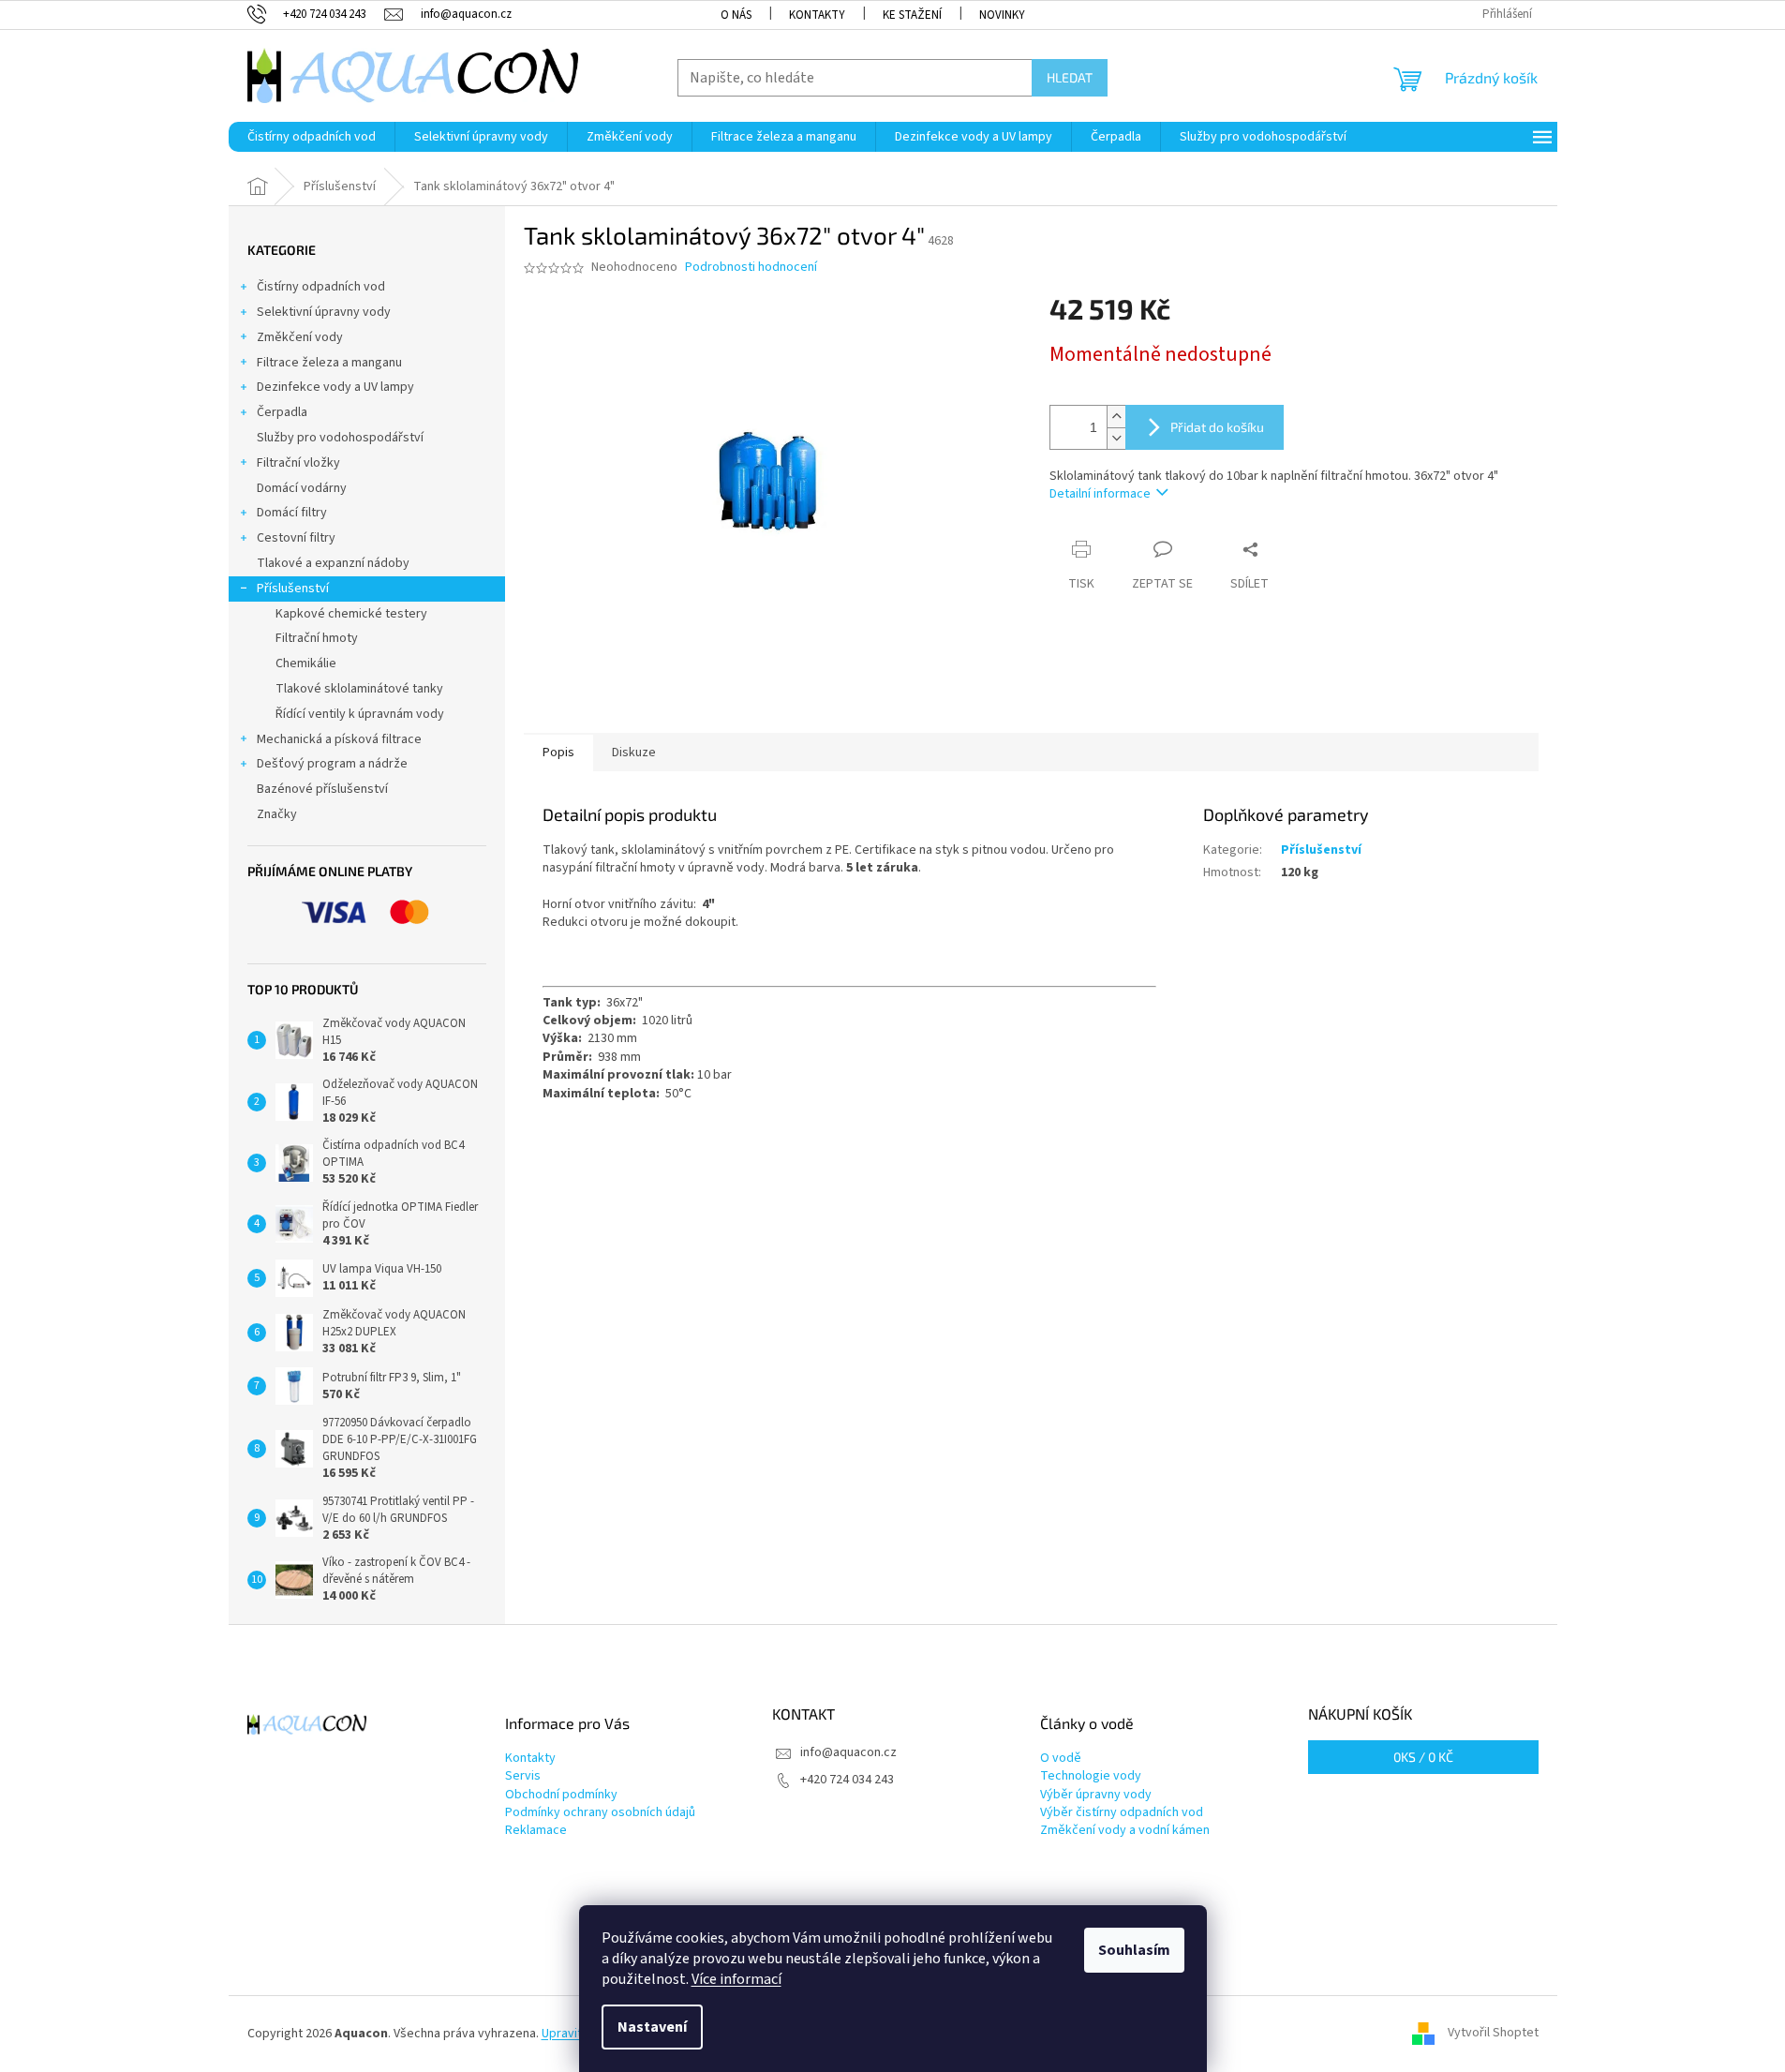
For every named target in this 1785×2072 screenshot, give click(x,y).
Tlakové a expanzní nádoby (333, 563)
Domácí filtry (292, 513)
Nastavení (652, 2027)
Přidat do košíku (1217, 427)
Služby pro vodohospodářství (340, 438)
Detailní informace (1100, 494)
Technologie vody (1091, 1776)
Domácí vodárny (302, 488)
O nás (736, 15)
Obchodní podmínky (561, 1795)
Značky (277, 814)
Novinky (1002, 15)
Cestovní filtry (296, 538)
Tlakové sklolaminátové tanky (359, 689)
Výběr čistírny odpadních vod (1122, 1813)
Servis (523, 1776)
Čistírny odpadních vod (321, 287)
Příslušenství (293, 589)
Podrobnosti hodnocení (751, 268)
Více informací (736, 1979)
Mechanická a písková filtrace (339, 739)
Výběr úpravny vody (1096, 1795)
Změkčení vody (300, 337)
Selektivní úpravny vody (324, 312)
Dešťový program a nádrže (332, 764)
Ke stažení (912, 15)
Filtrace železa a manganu (329, 363)
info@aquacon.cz (848, 1752)
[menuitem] (312, 137)
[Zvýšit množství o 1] (1116, 417)
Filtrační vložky (298, 463)
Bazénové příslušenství (322, 789)
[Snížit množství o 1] (1116, 438)
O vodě (1061, 1759)
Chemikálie (306, 663)
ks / (1423, 1757)
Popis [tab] (558, 753)
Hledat (1070, 77)
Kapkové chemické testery (351, 614)
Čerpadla (282, 412)
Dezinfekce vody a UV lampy (335, 387)
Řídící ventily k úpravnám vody (360, 714)
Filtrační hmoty (317, 638)
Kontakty (817, 15)
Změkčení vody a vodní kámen (1125, 1831)
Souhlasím (1134, 1950)
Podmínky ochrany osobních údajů (600, 1813)
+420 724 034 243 (847, 1780)
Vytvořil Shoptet (1493, 2034)
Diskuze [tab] (634, 753)
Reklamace (536, 1831)
